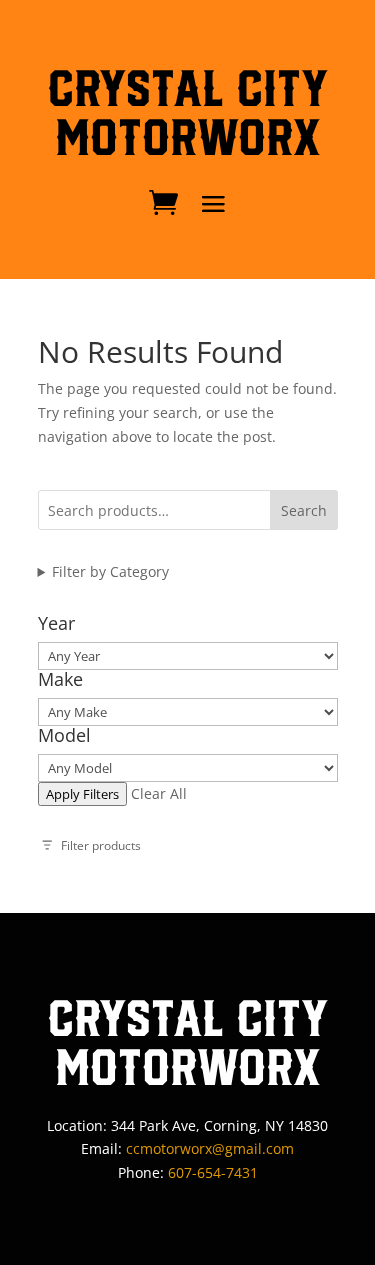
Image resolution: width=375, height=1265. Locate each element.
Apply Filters (82, 794)
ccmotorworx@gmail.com (210, 1148)
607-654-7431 (213, 1172)
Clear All (159, 793)
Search (304, 510)
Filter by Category (110, 571)
